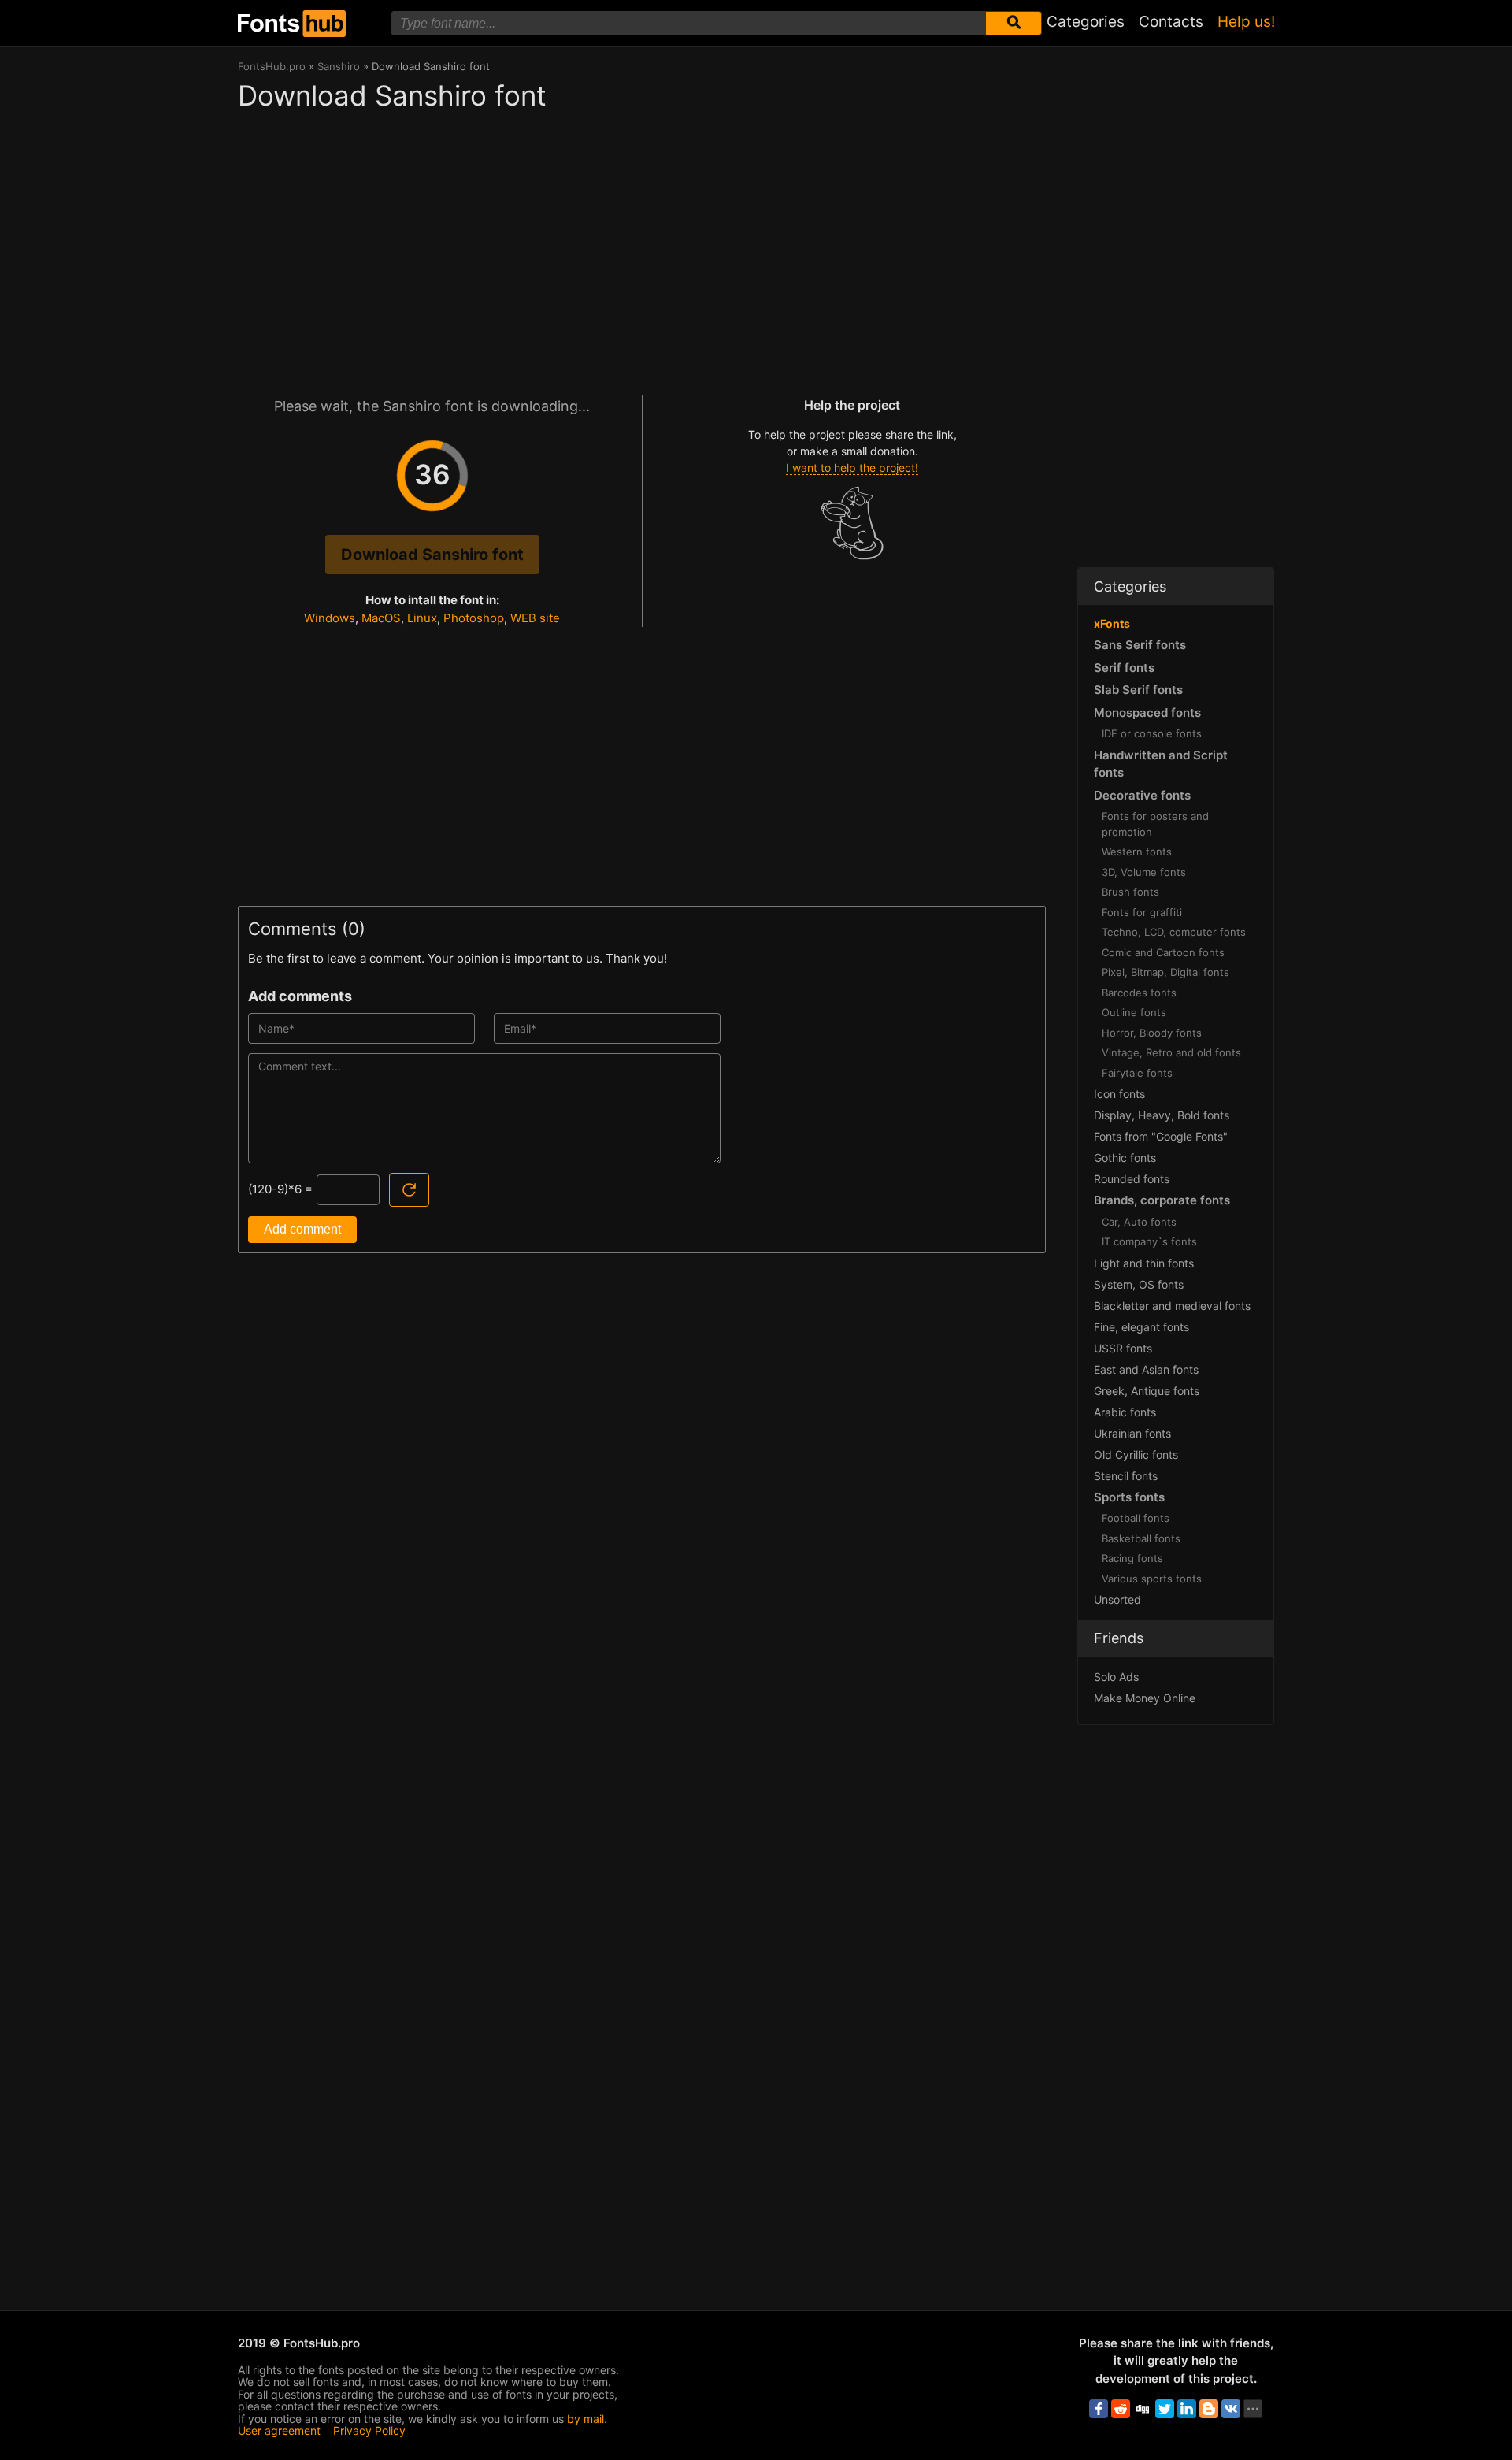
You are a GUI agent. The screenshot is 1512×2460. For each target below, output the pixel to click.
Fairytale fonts (1137, 1073)
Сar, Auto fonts (1139, 1222)
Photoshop (474, 618)
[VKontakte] (1231, 2409)
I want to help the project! (852, 468)
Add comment (302, 1229)
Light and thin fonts (1144, 1263)
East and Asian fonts (1146, 1369)
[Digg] (1143, 2409)
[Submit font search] (1014, 23)
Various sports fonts (1152, 1579)
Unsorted (1117, 1599)
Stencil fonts (1126, 1476)
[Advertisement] (642, 246)
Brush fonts (1130, 892)
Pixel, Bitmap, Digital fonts (1165, 972)
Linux (422, 618)
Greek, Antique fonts (1147, 1391)
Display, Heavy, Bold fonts (1162, 1115)
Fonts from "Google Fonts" (1161, 1136)
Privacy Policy (369, 2430)
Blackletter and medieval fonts (1172, 1306)
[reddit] (1121, 2409)
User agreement (279, 2430)
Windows (330, 618)
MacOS (381, 618)
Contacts (1171, 22)
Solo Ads (1116, 1677)
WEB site (535, 618)
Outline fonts (1134, 1012)
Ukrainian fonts (1132, 1433)
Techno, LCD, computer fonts (1174, 932)
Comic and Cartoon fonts (1163, 952)
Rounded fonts (1132, 1179)
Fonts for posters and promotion (1155, 824)
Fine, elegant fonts (1141, 1327)
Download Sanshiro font (432, 555)
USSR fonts (1123, 1348)
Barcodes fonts (1139, 993)
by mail (586, 2419)
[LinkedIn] (1187, 2409)
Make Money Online (1145, 1698)
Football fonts (1136, 1518)
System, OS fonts (1139, 1284)
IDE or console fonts (1152, 733)
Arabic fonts (1125, 1412)
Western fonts (1137, 852)
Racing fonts (1132, 1558)
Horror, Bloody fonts (1152, 1033)
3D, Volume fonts (1144, 872)
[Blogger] (1209, 2409)
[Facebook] (1099, 2409)
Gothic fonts (1125, 1158)
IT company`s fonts (1149, 1241)
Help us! (1246, 22)
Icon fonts (1119, 1094)
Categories (1086, 22)
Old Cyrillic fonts (1136, 1454)
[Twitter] (1165, 2409)
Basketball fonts (1141, 1538)
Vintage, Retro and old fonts (1171, 1052)
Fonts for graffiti (1142, 912)
